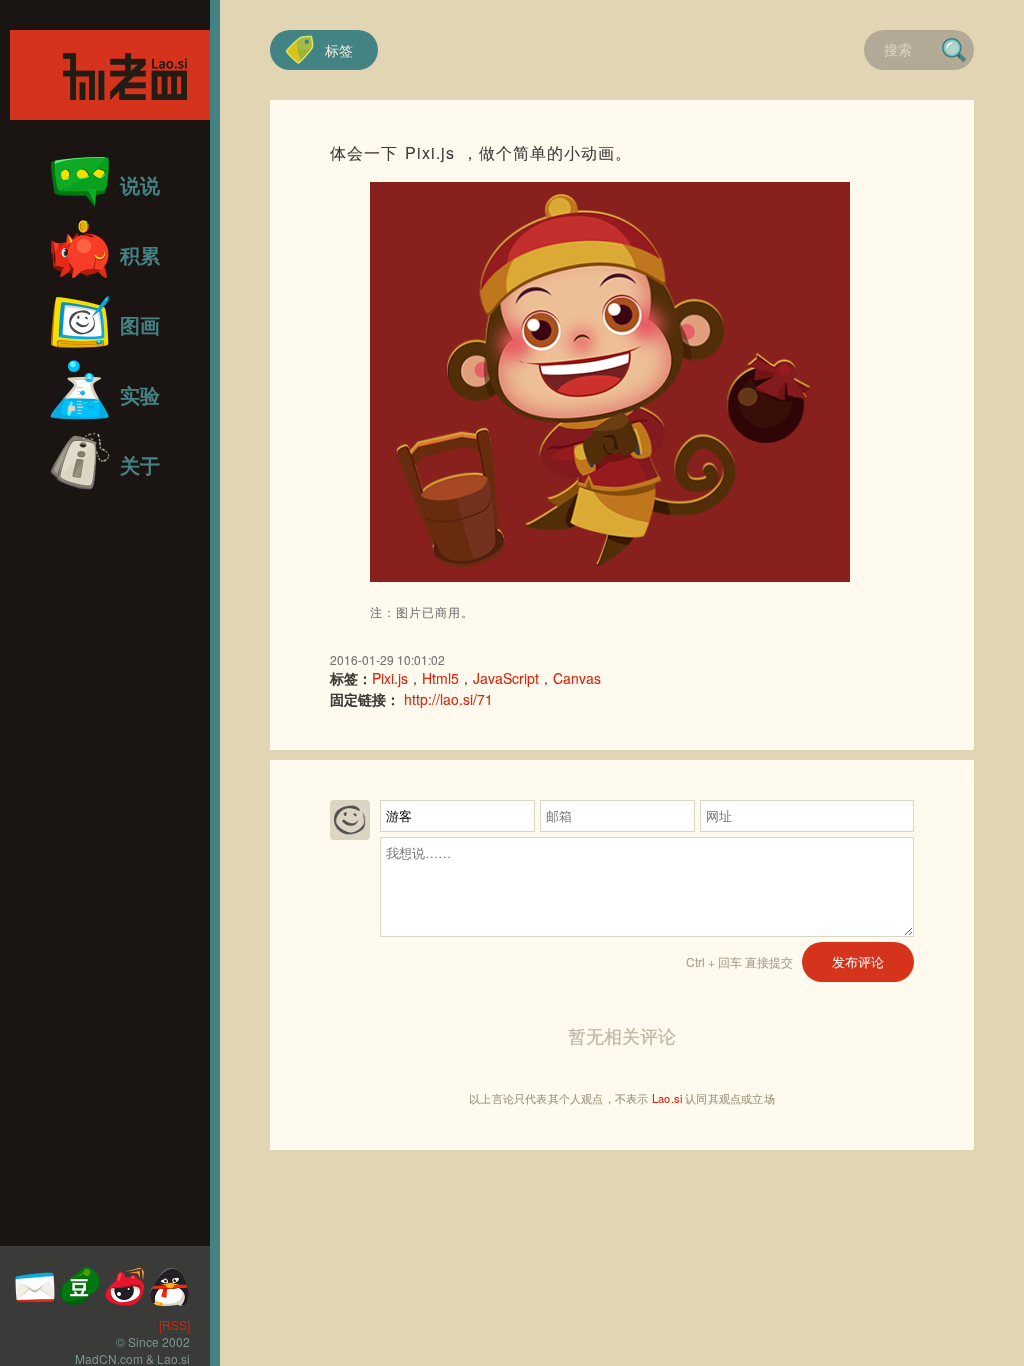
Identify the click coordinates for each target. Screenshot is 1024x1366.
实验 (140, 394)
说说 (140, 184)
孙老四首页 (110, 75)
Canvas (577, 678)
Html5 (440, 678)
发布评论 (858, 961)
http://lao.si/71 (448, 699)
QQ (170, 1286)
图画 (140, 324)
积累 (140, 254)
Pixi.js (390, 678)
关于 (140, 464)
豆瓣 (80, 1286)
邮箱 (35, 1286)
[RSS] (174, 1324)
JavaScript (506, 678)
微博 (125, 1286)
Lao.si (667, 1098)
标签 (339, 50)
